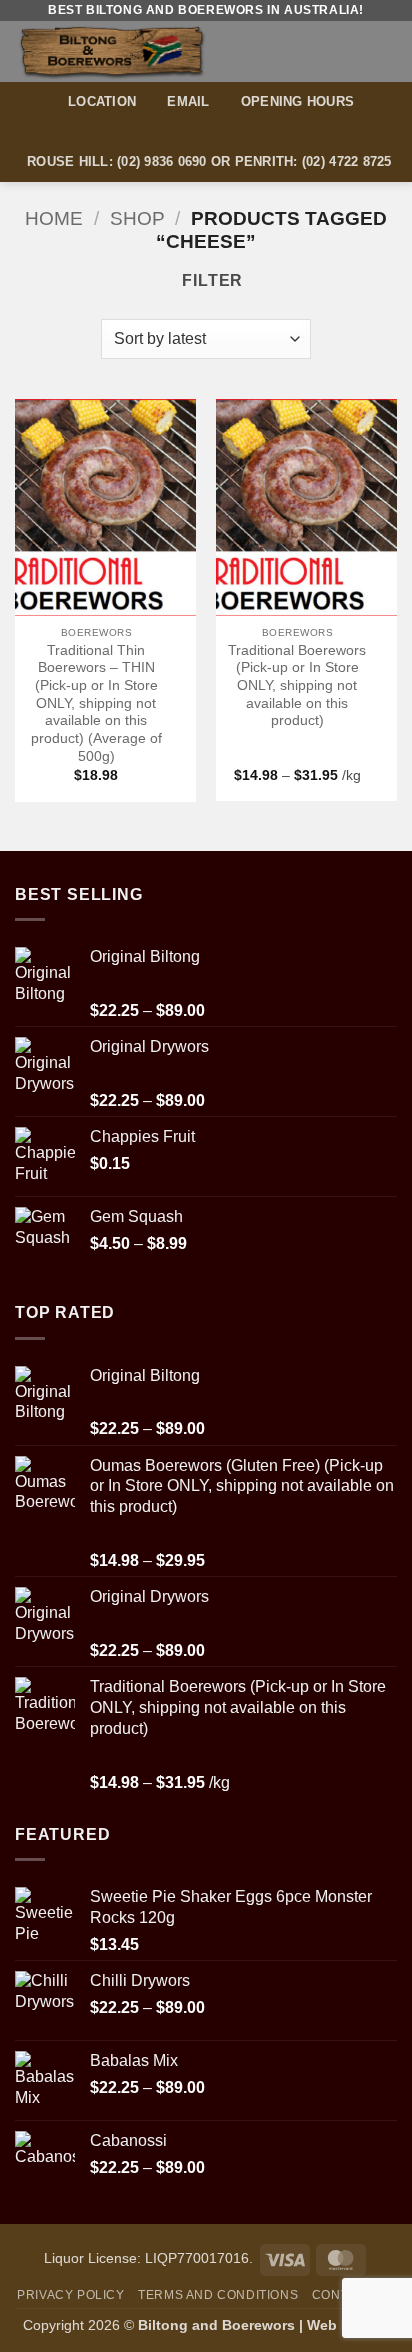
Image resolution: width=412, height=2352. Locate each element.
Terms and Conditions (218, 2295)
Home (54, 218)
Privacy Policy (71, 2295)
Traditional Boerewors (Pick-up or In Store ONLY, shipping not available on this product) (297, 686)
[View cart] (349, 51)
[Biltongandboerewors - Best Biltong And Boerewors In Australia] (147, 51)
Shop (137, 218)
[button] (385, 51)
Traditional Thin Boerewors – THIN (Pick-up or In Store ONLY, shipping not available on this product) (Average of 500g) (96, 703)
